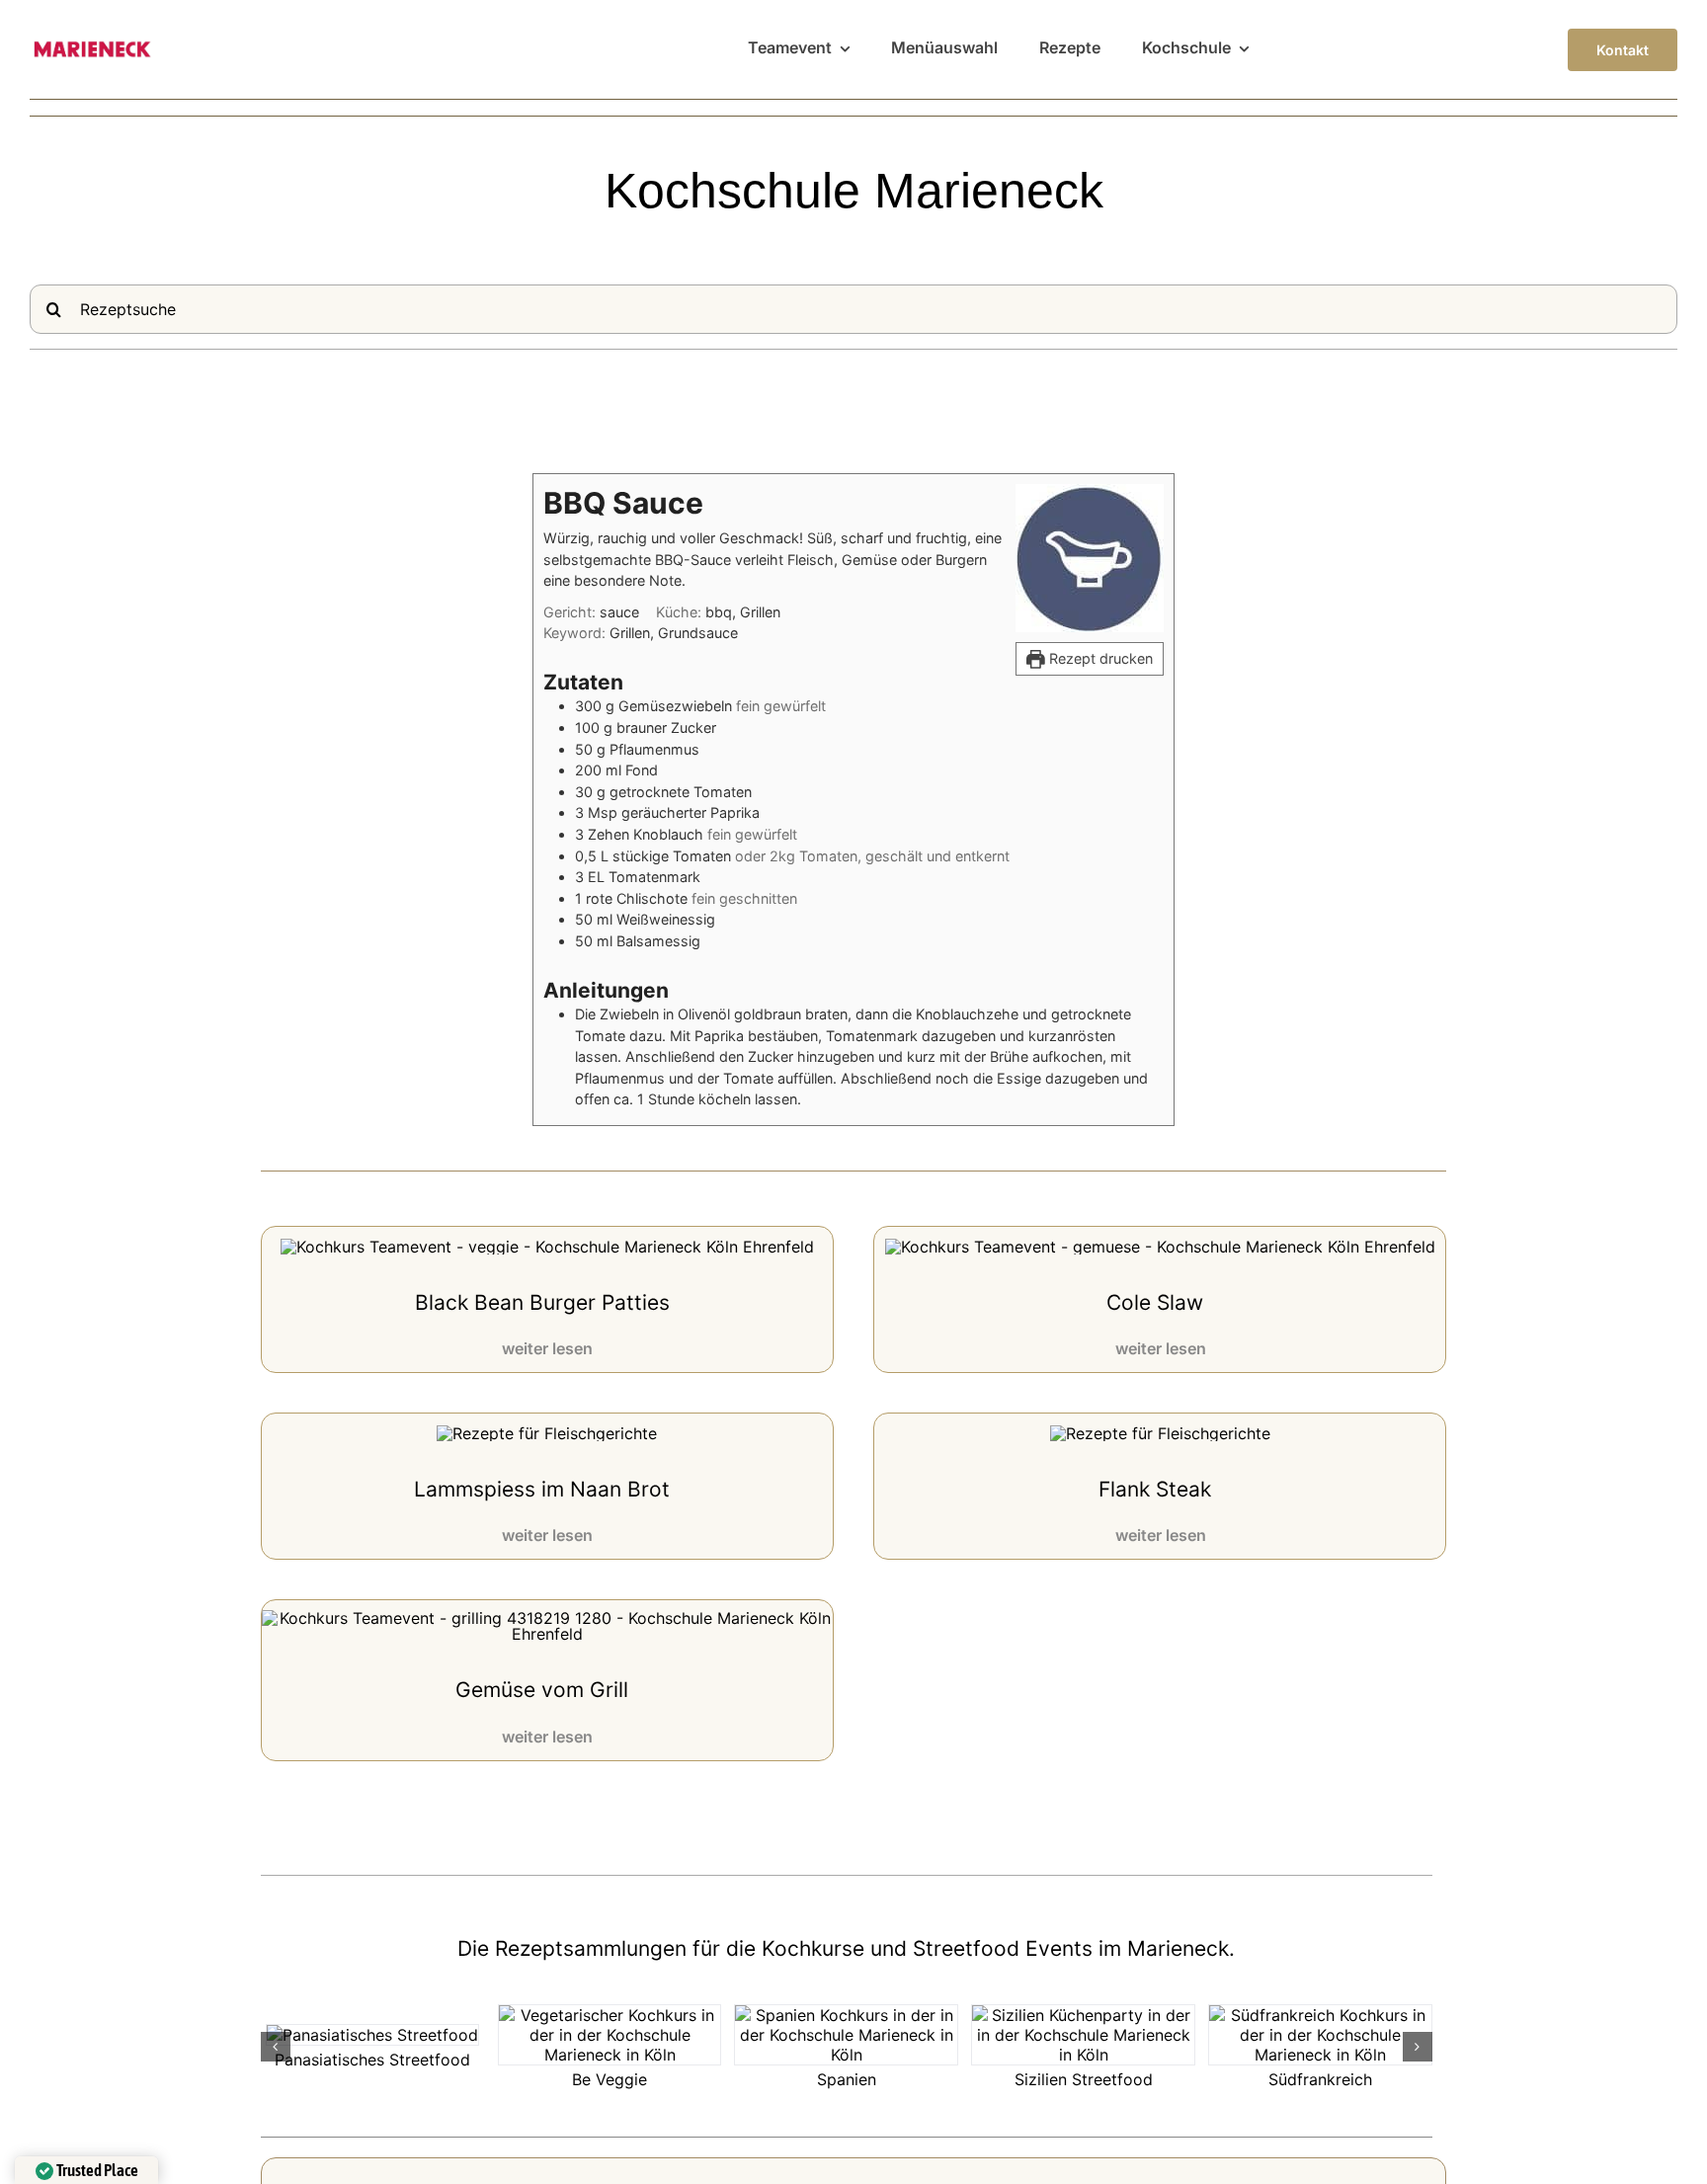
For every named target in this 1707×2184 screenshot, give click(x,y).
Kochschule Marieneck (854, 191)
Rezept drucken (1099, 658)
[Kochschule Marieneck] (91, 48)
